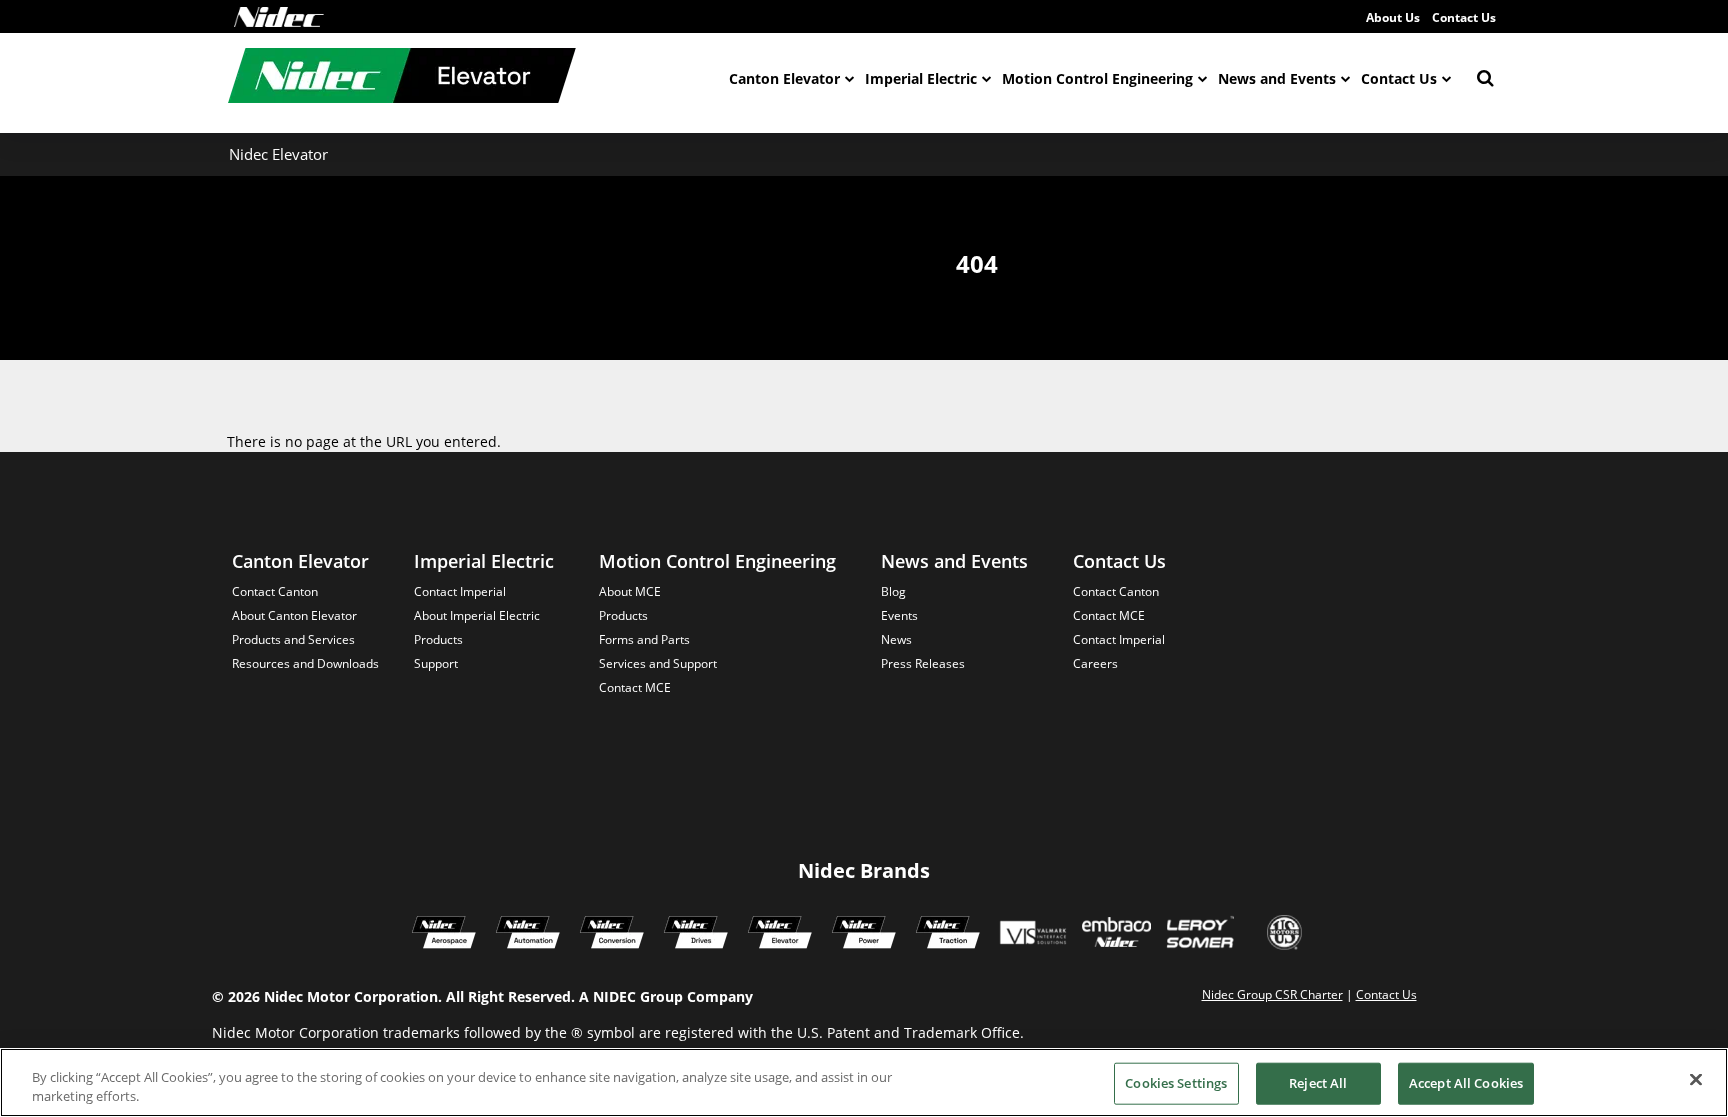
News (896, 639)
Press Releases (923, 663)
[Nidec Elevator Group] (780, 935)
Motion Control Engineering (1097, 78)
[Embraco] (1116, 935)
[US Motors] (1284, 935)
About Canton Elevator (294, 615)
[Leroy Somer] (1200, 935)
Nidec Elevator (278, 154)
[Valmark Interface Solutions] (1032, 935)
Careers (1095, 663)
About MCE (630, 591)
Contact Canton (275, 591)
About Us (1393, 17)
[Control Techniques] (696, 935)
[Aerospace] (444, 935)
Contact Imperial (460, 591)
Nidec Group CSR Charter (1272, 994)
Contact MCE (635, 687)
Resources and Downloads (305, 663)
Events (899, 615)
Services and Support (658, 663)
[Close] (1696, 1080)
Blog (893, 591)
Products (438, 639)
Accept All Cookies (1466, 1083)
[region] (864, 1082)
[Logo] (279, 17)
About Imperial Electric (477, 615)
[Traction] (948, 935)
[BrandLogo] (402, 78)
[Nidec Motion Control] (528, 935)
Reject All (1318, 1083)
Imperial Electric (921, 78)
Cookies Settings (1176, 1083)
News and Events (1277, 78)
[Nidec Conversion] (612, 935)
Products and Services (293, 639)
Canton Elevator (784, 78)
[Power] (864, 935)
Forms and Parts (644, 639)
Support (436, 663)
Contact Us (1464, 17)
